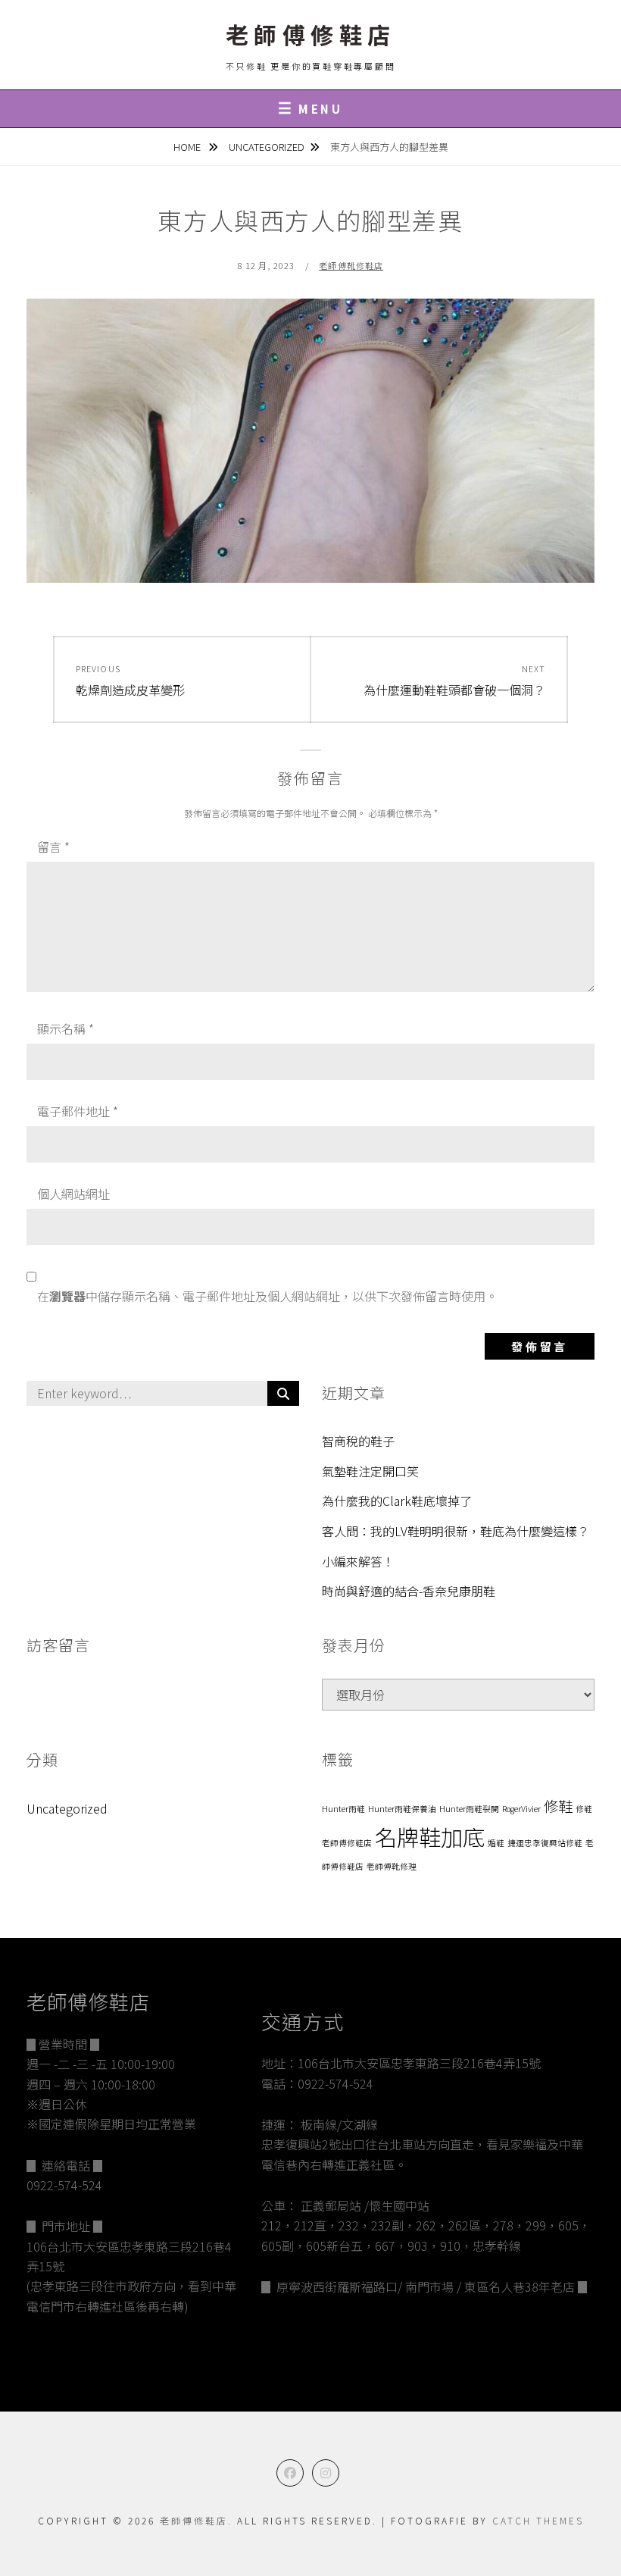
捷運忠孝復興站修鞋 (545, 1843)
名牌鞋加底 (430, 1836)
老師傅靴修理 (392, 1866)
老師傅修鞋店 (311, 34)
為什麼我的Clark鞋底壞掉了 (397, 1501)
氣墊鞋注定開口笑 (370, 1471)
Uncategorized (267, 147)
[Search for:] (163, 1394)
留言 (53, 847)
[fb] (290, 2473)
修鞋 (558, 1806)
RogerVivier (521, 1809)
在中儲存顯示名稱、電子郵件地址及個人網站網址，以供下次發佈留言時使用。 (267, 1296)
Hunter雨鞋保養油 (402, 1809)
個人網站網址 (73, 1194)
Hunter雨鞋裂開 (469, 1809)
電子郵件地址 (78, 1111)
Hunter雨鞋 (343, 1809)
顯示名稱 (66, 1028)
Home (188, 147)
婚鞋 (496, 1843)
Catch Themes (538, 2520)
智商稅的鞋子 (358, 1441)
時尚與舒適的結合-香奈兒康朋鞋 (409, 1591)
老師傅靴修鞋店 (351, 265)
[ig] (326, 2473)
